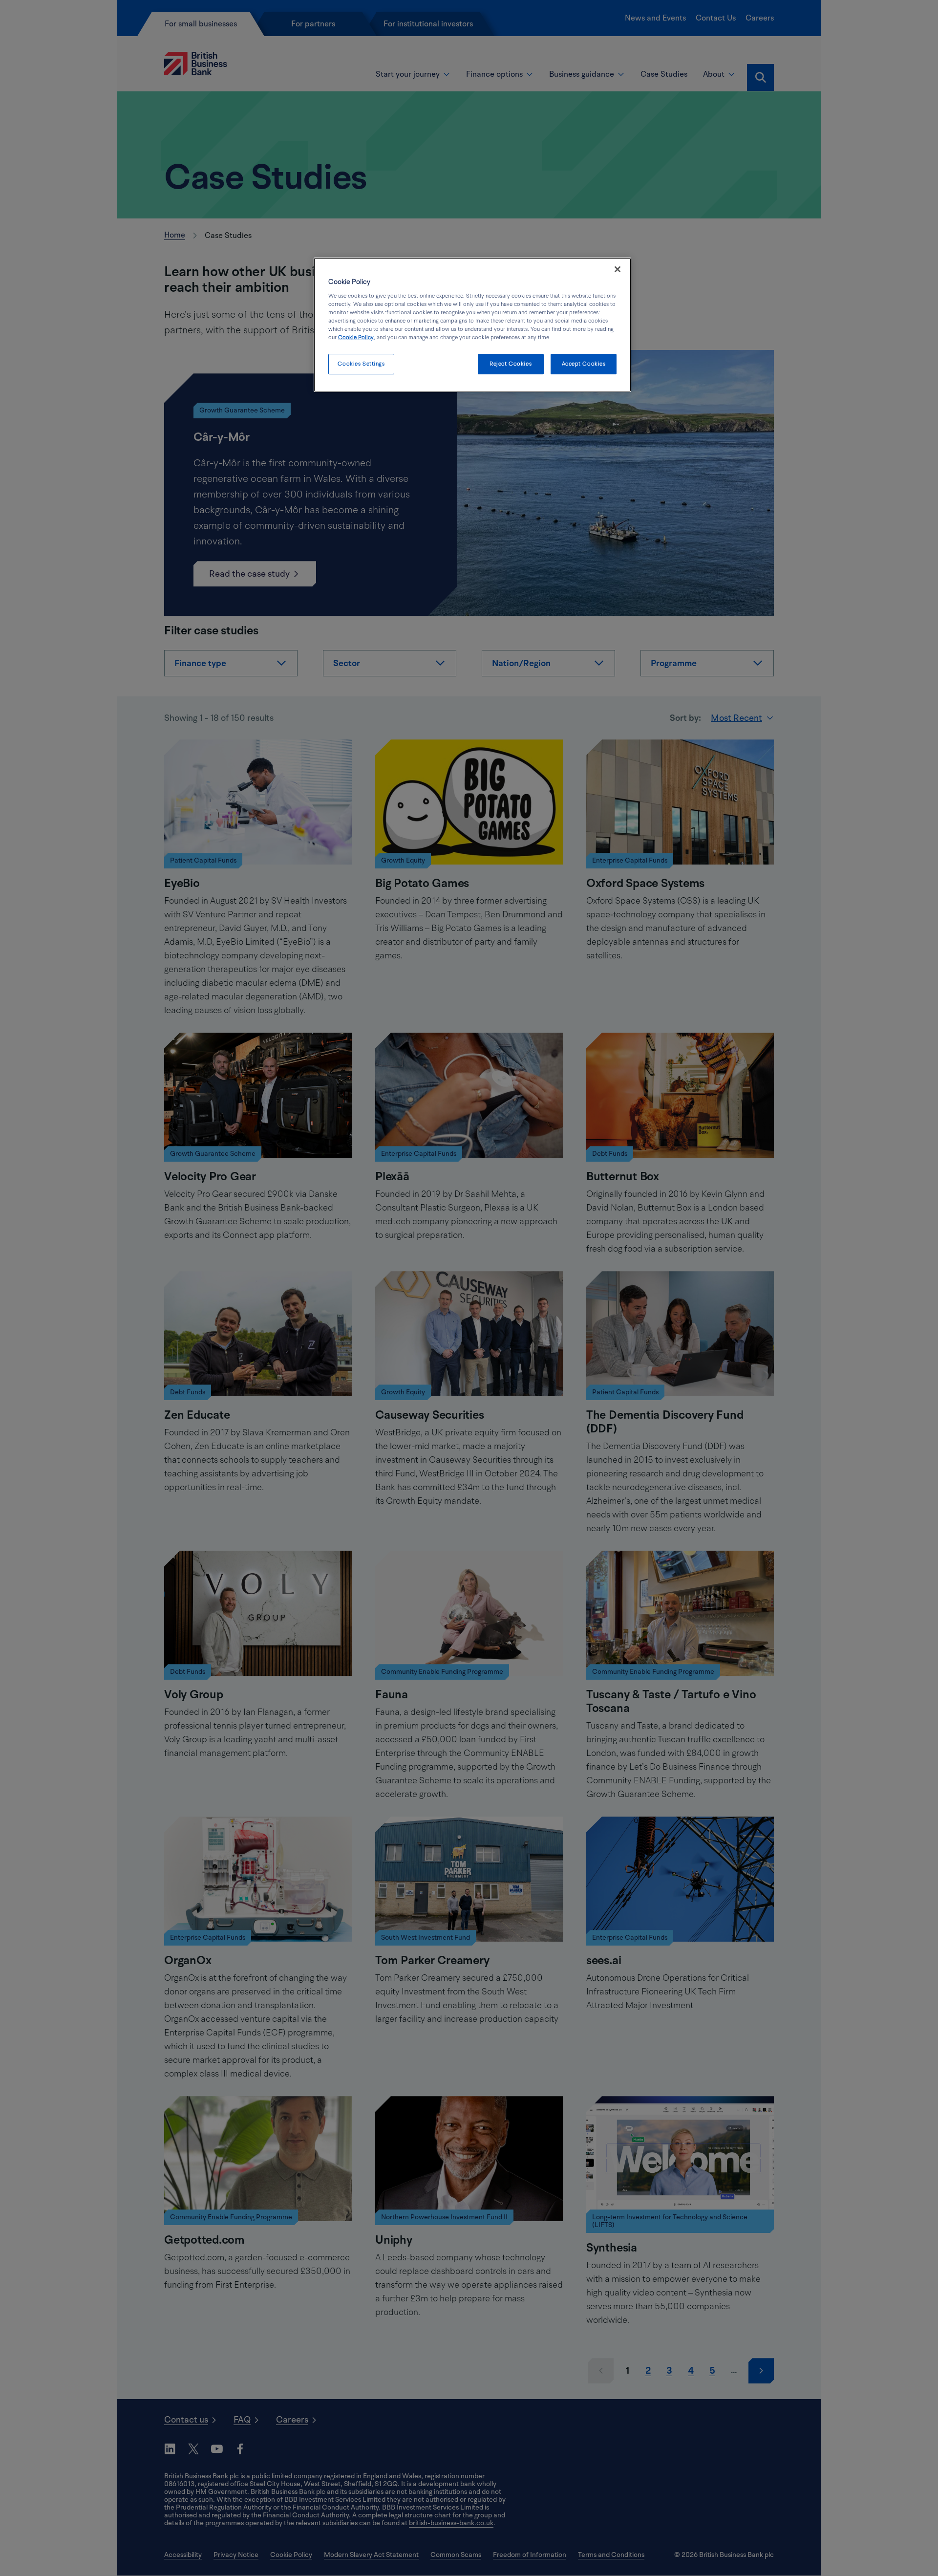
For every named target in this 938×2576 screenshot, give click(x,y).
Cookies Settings (361, 364)
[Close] (618, 269)
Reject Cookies (511, 364)
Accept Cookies (584, 364)
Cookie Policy (356, 337)
